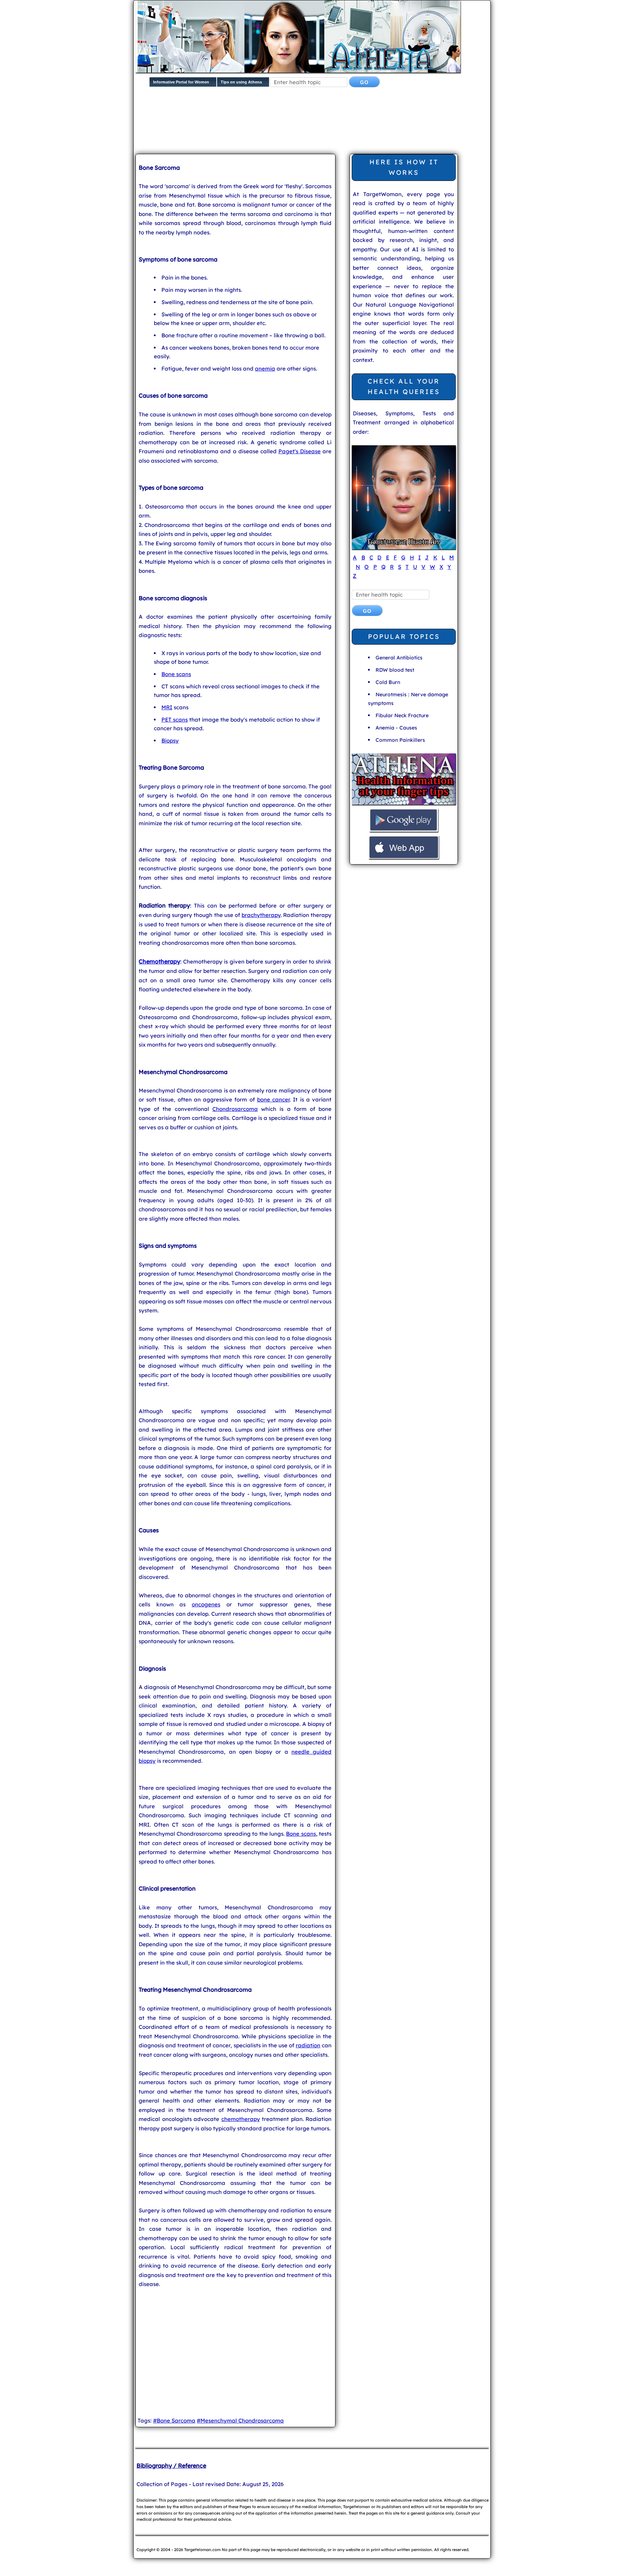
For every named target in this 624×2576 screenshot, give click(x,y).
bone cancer (273, 1099)
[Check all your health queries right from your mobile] (404, 804)
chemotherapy (241, 2119)
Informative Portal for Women (181, 82)
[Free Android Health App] (404, 831)
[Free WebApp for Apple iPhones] (404, 858)
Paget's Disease (300, 451)
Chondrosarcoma (235, 1109)
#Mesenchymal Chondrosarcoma (240, 2421)
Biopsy (170, 741)
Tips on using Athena (241, 82)
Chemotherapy (159, 961)
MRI (167, 707)
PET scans (175, 720)
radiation (308, 2045)
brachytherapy (261, 915)
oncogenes (206, 1604)
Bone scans (176, 674)
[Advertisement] (311, 126)
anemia (265, 369)
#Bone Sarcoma (174, 2421)
